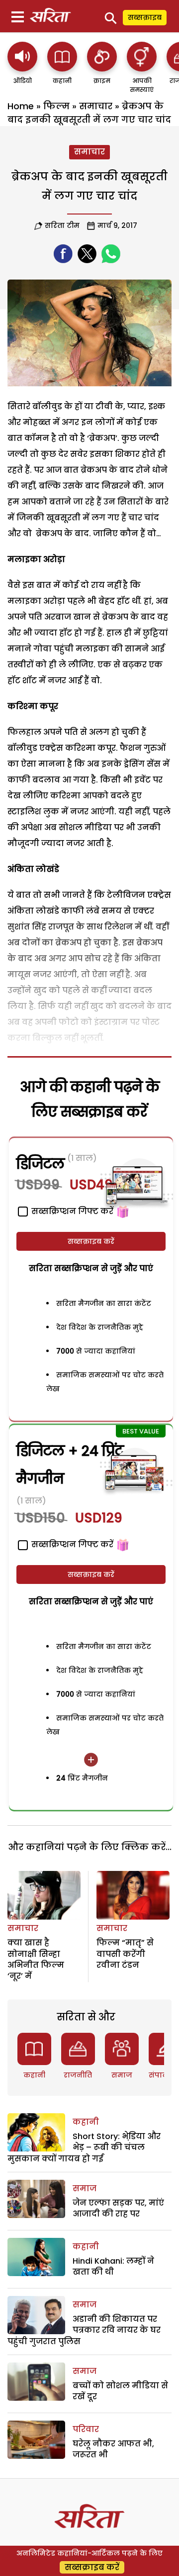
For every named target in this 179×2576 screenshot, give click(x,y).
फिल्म (56, 106)
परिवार (86, 2429)
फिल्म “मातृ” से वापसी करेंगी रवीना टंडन (125, 1954)
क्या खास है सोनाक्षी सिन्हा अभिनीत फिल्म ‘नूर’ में (36, 1959)
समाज (122, 2075)
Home (21, 106)
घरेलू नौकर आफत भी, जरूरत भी (113, 2449)
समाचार (96, 106)
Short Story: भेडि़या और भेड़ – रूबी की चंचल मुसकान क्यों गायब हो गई (84, 2147)
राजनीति (78, 2075)
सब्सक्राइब (145, 17)
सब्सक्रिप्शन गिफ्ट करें (71, 1544)
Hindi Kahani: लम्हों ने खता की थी (113, 2266)
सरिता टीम (62, 225)
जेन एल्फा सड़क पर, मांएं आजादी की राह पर (118, 2208)
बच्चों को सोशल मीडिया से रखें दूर (120, 2391)
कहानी (34, 2075)
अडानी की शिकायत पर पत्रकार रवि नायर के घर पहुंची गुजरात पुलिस (84, 2330)
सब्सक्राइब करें (91, 1241)
